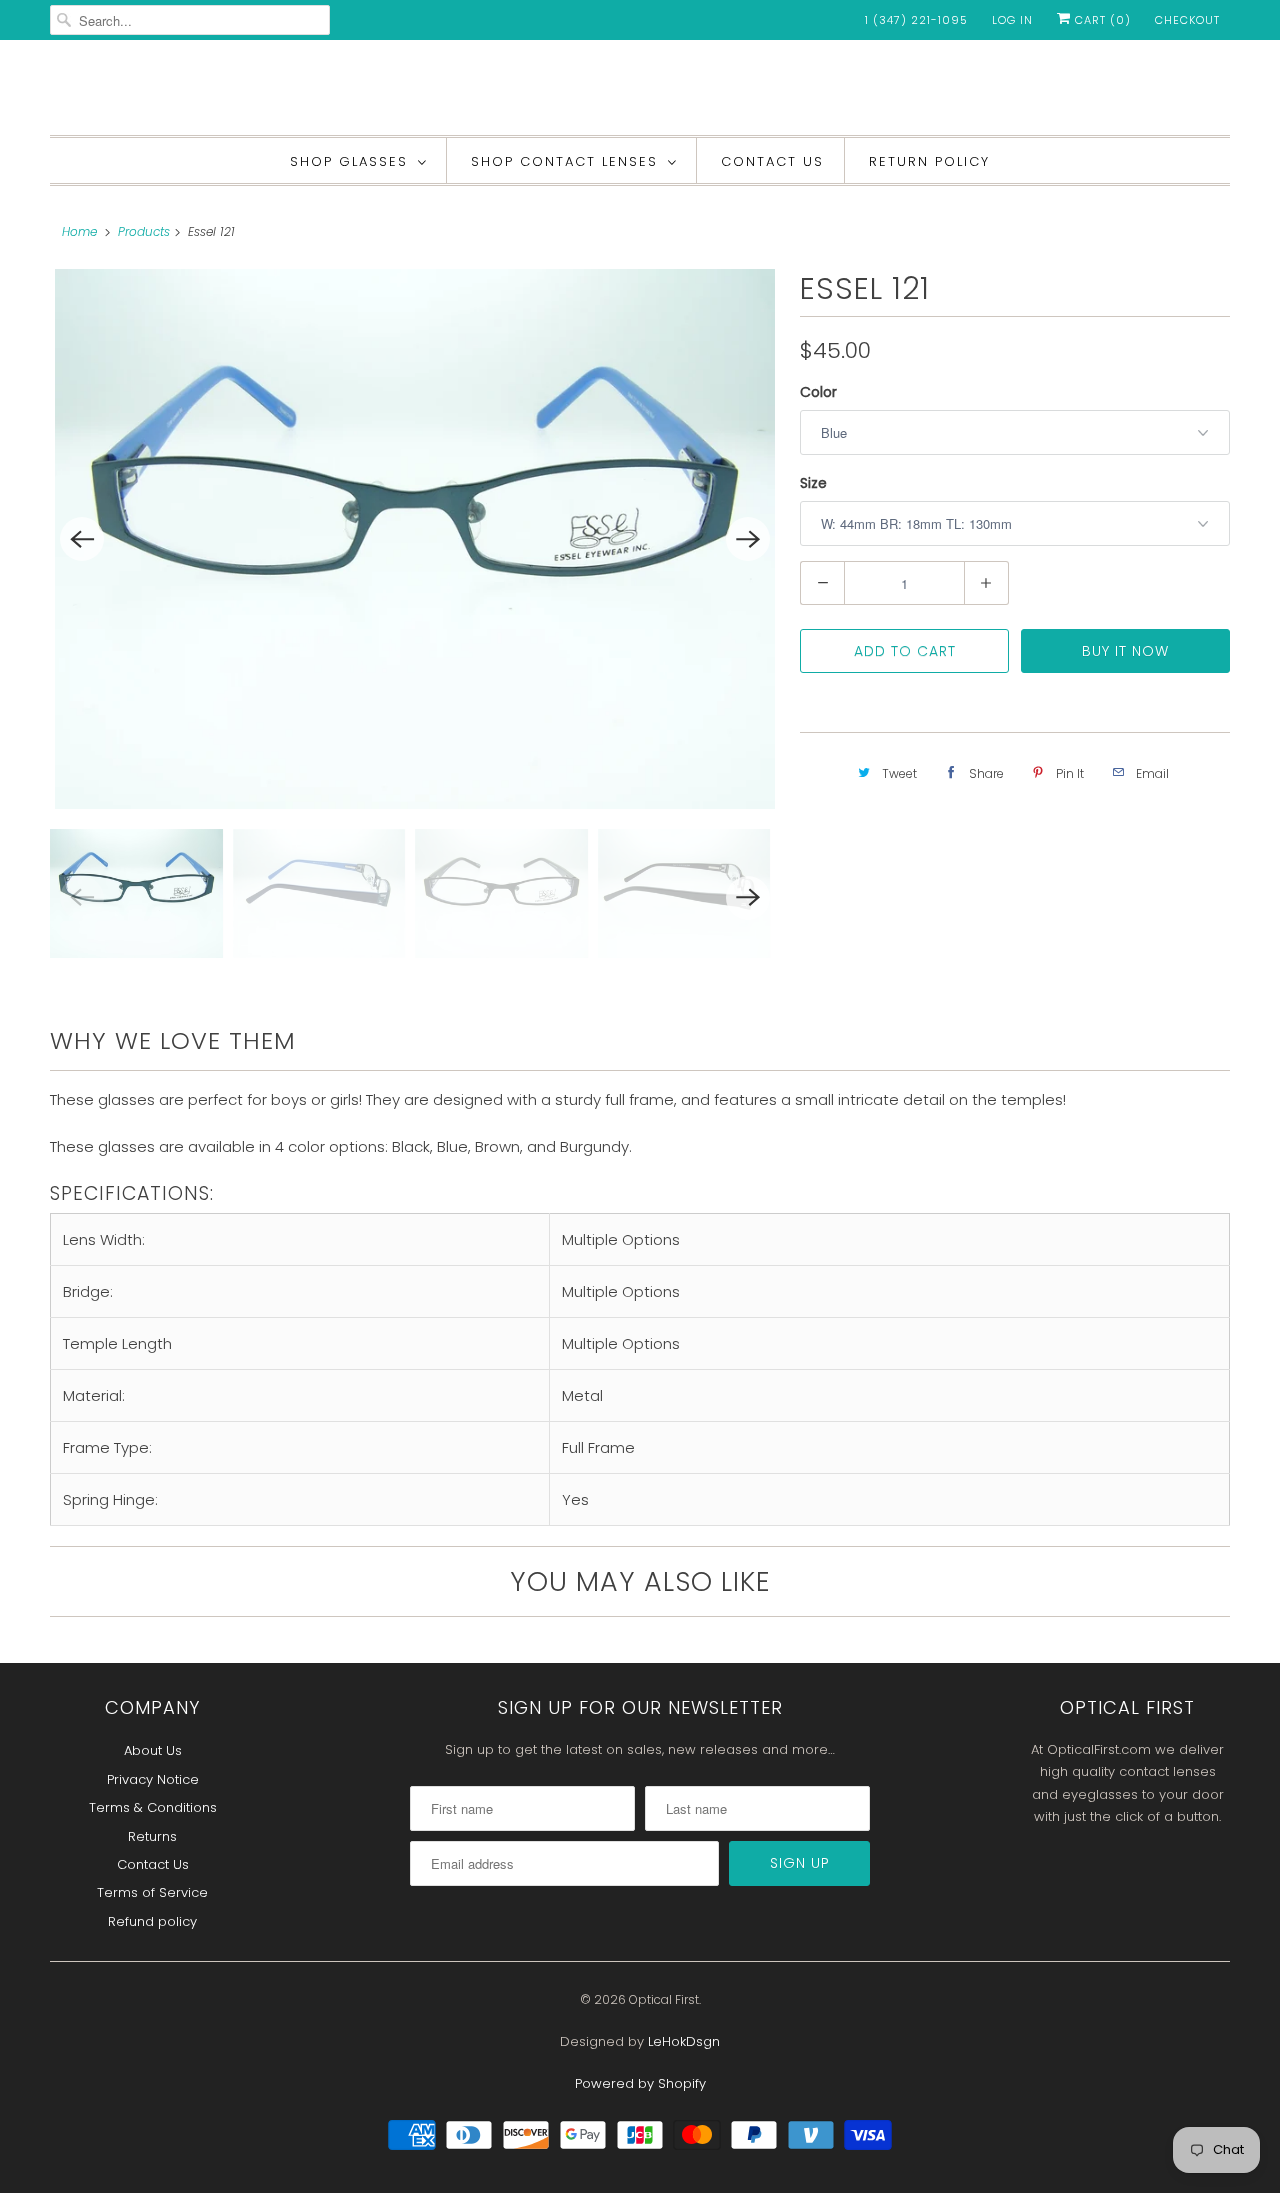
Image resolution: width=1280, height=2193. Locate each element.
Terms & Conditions (153, 1807)
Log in (1012, 20)
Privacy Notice (153, 1779)
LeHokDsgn (684, 2041)
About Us (153, 1750)
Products (144, 231)
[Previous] (82, 539)
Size (813, 483)
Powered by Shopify (640, 2083)
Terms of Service (152, 1892)
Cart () (1101, 20)
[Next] (748, 539)
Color (818, 392)
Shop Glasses (349, 161)
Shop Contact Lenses (564, 161)
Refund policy (152, 1921)
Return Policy (929, 161)
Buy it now (1125, 651)
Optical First (664, 1999)
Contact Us (772, 161)
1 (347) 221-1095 (916, 20)
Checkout (1187, 20)
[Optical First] (640, 92)
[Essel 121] (415, 539)
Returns (152, 1836)
